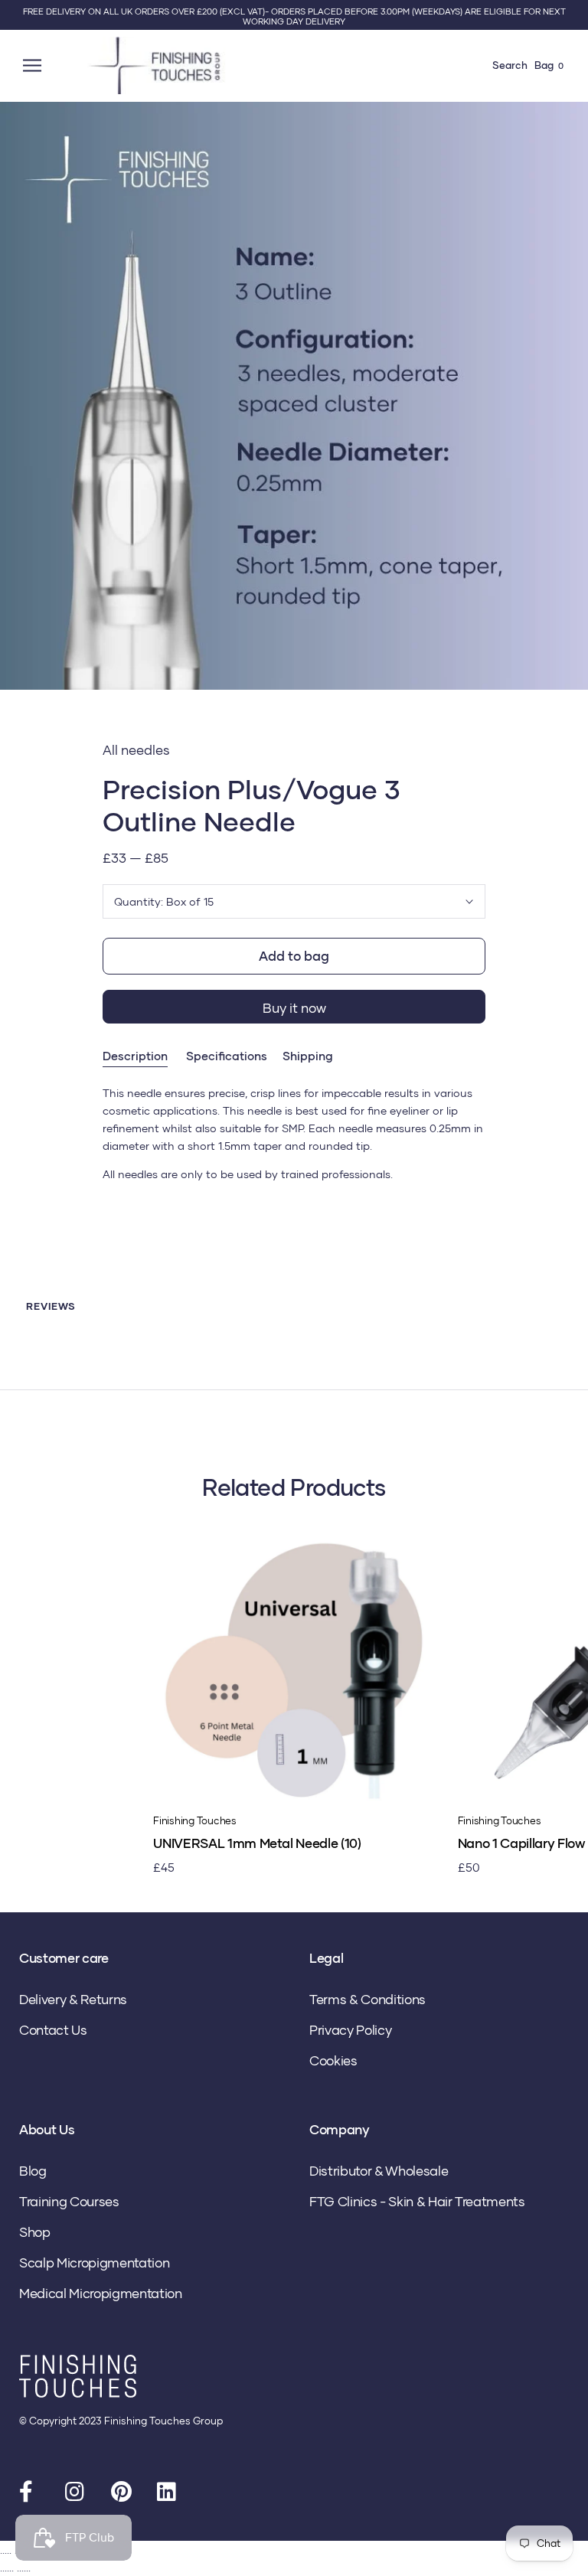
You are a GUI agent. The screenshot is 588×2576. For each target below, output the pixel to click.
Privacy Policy (350, 2030)
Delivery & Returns (73, 1999)
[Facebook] (31, 2495)
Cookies (333, 2060)
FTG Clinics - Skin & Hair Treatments (417, 2201)
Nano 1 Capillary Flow (521, 1843)
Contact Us (53, 2030)
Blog (33, 2171)
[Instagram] (77, 2495)
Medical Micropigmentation (101, 2293)
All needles (136, 750)
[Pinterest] (122, 2495)
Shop (35, 2232)
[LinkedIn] (168, 2495)
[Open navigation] (34, 65)
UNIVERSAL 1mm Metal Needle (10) (257, 1843)
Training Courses (69, 2201)
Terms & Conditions (367, 1999)
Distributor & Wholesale (379, 2171)
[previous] (17, 413)
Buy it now (294, 1008)
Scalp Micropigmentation (94, 2263)
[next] (571, 413)
